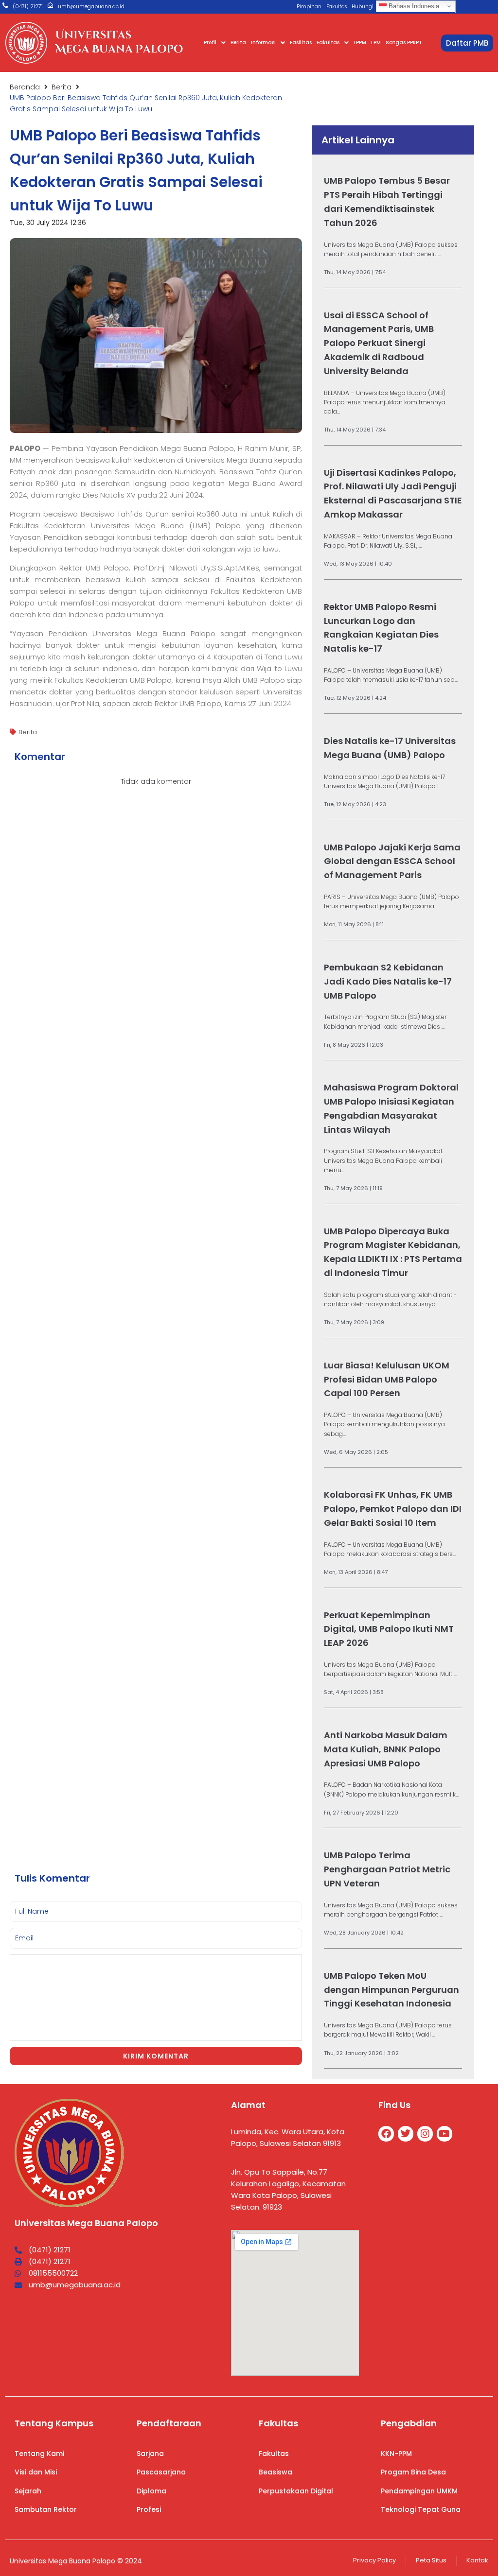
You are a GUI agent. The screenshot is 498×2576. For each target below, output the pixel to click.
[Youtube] (445, 2134)
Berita (62, 87)
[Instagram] (425, 2134)
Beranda (25, 87)
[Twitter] (406, 2134)
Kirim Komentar (156, 2056)
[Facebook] (386, 2134)
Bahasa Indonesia (413, 6)
